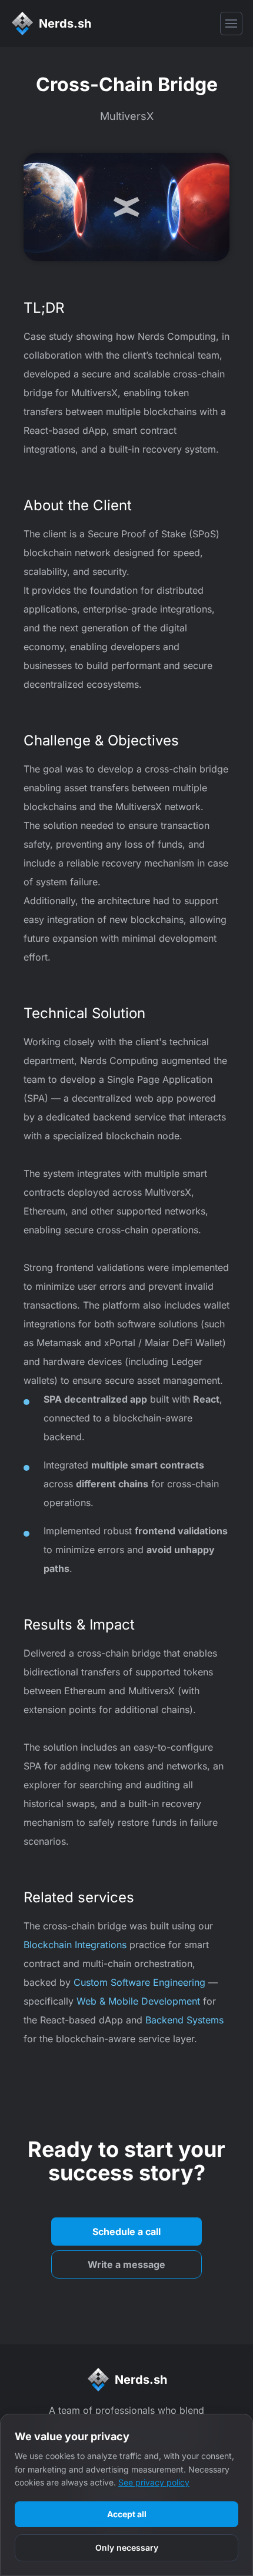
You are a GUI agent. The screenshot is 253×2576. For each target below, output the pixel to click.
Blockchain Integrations (75, 1945)
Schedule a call (126, 2232)
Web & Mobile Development (138, 2001)
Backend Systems (184, 2020)
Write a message (126, 2264)
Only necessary (127, 2547)
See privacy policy (154, 2482)
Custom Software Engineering (139, 1982)
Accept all (127, 2514)
